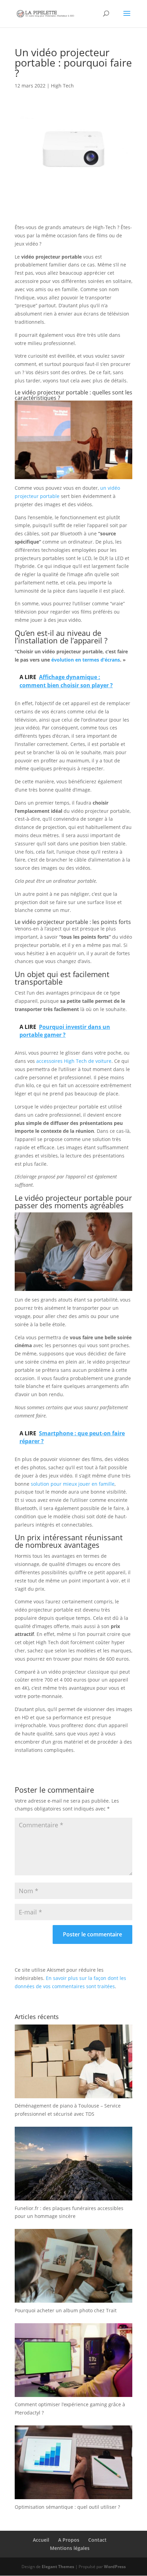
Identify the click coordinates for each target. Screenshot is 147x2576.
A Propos (69, 2540)
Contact (97, 2540)
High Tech (62, 86)
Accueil (41, 2540)
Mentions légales (70, 2548)
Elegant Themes (58, 2567)
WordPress (115, 2567)
